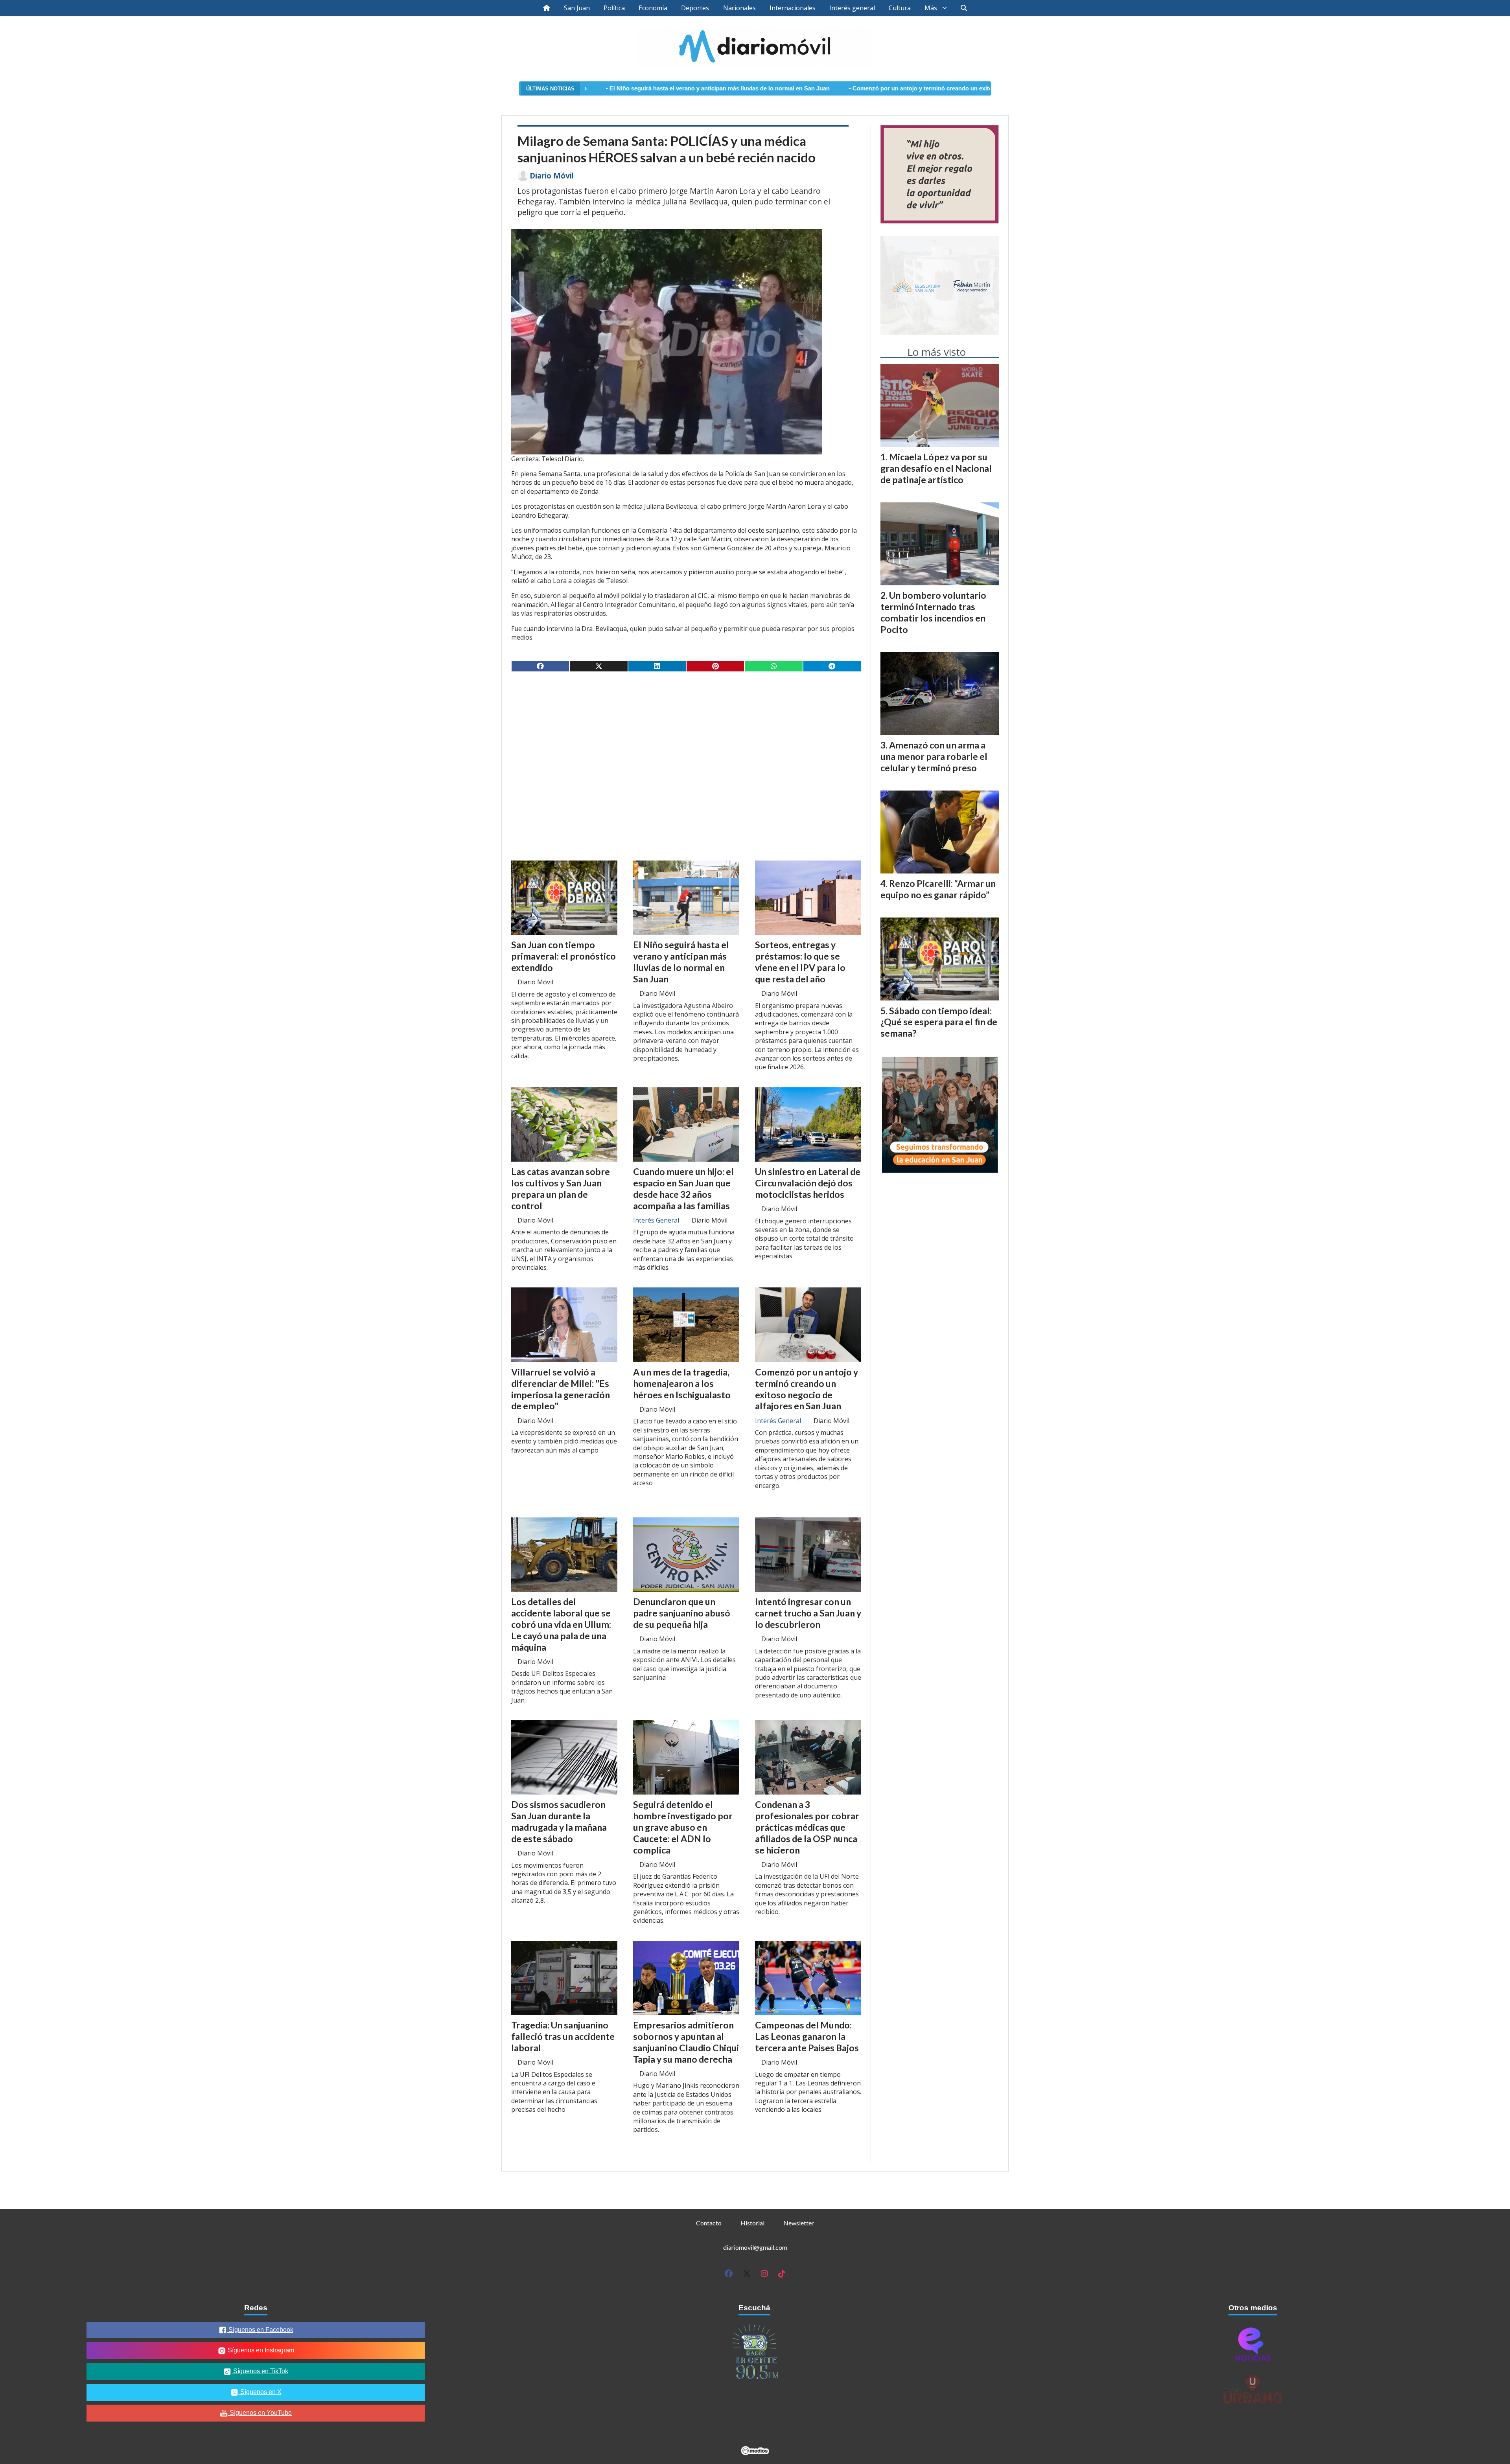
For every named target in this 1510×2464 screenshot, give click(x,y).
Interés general (852, 8)
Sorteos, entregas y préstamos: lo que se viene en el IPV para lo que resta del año (800, 962)
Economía (653, 8)
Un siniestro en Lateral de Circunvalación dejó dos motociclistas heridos (808, 1183)
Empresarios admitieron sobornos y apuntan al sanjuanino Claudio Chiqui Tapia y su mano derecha (686, 2042)
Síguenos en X (260, 2392)
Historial (752, 2223)
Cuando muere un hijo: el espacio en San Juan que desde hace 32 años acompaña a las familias (683, 1188)
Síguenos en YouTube (260, 2413)
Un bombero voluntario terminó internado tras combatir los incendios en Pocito (933, 612)
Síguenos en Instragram (260, 2350)
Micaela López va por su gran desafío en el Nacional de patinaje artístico (936, 468)
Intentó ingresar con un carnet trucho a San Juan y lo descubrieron (808, 1613)
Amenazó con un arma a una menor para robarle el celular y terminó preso (934, 756)
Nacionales (739, 8)
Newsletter (799, 2223)
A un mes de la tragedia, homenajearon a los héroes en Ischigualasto (682, 1383)
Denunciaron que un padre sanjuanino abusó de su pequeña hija (682, 1613)
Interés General (656, 1220)
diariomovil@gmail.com (755, 2247)
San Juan (577, 8)
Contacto (709, 2223)
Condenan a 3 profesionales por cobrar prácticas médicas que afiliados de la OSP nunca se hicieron (807, 1827)
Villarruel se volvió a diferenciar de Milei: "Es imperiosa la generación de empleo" (561, 1389)
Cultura (900, 8)
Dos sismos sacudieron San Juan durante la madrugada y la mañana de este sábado (559, 1821)
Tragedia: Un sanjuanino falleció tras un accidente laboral (563, 2036)
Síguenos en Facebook (260, 2330)
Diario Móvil (552, 176)
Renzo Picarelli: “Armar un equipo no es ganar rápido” (938, 889)
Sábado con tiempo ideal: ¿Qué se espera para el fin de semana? (939, 1022)
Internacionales (793, 8)
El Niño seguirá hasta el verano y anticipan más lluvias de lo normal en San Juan (681, 962)
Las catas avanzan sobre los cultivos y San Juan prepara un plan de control (561, 1188)
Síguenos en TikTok (260, 2371)
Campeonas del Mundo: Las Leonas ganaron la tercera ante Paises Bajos (807, 2036)
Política (614, 8)
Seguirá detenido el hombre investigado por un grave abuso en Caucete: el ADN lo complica (683, 1827)
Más (931, 8)
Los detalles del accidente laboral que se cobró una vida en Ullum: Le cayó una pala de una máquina (561, 1624)
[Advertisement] (686, 739)
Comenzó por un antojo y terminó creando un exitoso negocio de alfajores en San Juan (794, 88)
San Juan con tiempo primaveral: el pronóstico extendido (563, 956)
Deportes (695, 8)
